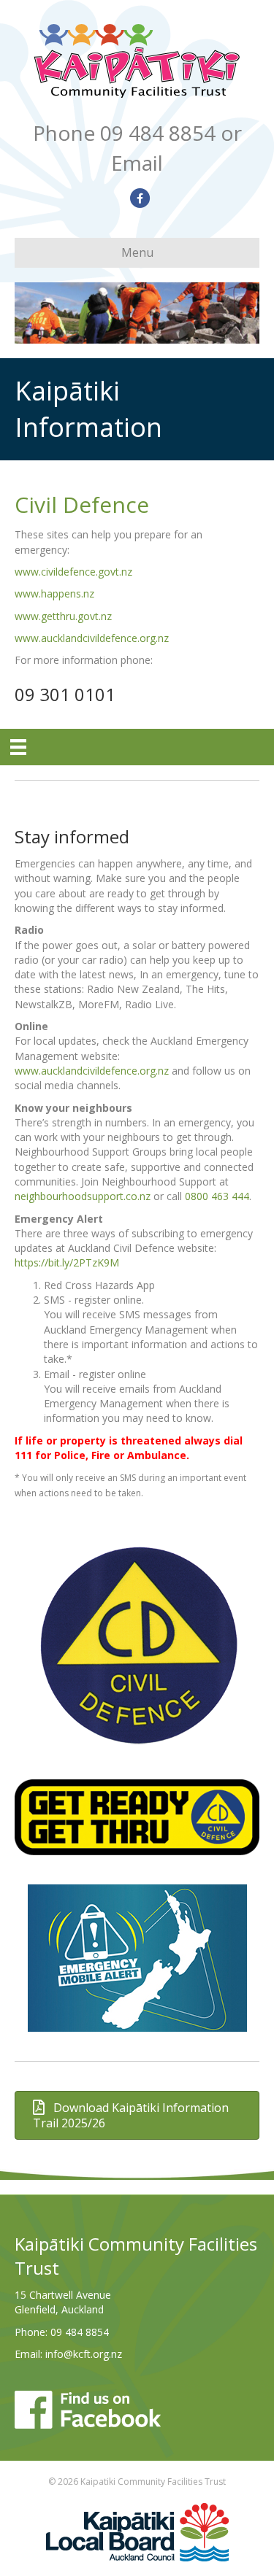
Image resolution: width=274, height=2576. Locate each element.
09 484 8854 (80, 2332)
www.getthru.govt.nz (63, 616)
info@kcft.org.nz (84, 2354)
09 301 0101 (65, 694)
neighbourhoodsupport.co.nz (83, 1196)
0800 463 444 (217, 1196)
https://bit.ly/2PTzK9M (67, 1262)
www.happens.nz (54, 593)
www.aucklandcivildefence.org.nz (92, 638)
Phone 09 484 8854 (124, 133)
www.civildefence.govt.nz (73, 572)
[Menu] (18, 747)
